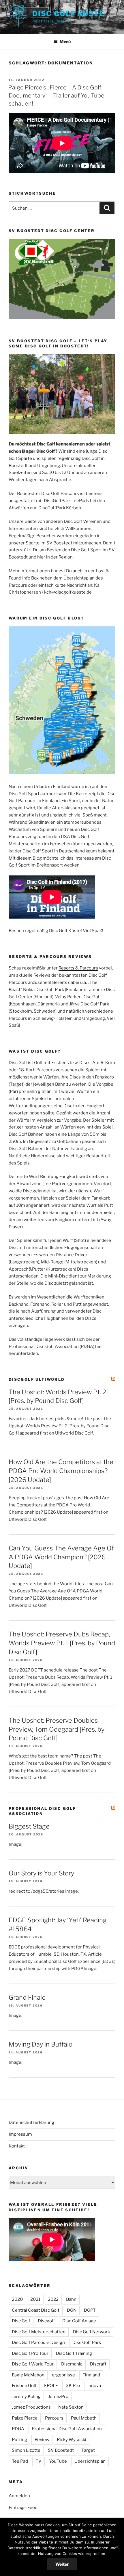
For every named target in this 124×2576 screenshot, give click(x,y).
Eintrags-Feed (23, 2508)
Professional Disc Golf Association (42, 1811)
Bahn (71, 2299)
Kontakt (17, 2146)
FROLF (51, 2386)
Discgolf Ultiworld (37, 1379)
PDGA (18, 2429)
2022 (53, 2299)
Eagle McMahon (28, 2375)
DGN (72, 2310)
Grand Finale (27, 1997)
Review (42, 2440)
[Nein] (117, 2547)
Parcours (54, 2418)
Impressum (20, 2134)
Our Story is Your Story (41, 1873)
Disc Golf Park (87, 2342)
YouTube (58, 2461)
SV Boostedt (61, 2450)
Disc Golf (21, 2321)
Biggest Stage (29, 1826)
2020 (17, 2299)
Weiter (62, 2564)
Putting (19, 2440)
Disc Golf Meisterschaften (39, 2332)
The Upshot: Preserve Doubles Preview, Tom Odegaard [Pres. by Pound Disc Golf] (57, 1729)
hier (99, 1347)
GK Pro (73, 2386)
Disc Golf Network (91, 2332)
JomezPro (58, 2397)
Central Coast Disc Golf (36, 2310)
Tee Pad (20, 2461)
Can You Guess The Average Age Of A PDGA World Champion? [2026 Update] (61, 1557)
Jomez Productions (31, 2407)
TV (38, 2461)
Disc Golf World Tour (33, 2364)
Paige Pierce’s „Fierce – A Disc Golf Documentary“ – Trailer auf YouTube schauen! (56, 95)
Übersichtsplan (90, 2461)
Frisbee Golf (24, 2386)
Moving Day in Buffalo (41, 2044)
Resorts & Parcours (78, 968)
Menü (65, 42)
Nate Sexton (71, 2407)
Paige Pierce (25, 2418)
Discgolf (46, 2321)
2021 (35, 2299)
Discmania (72, 2364)
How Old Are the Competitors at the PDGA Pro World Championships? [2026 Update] (61, 1471)
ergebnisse (63, 2375)
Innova (94, 2386)
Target (88, 2450)
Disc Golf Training (74, 2353)
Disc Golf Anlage (79, 2321)
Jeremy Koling (26, 2397)
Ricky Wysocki (72, 2440)
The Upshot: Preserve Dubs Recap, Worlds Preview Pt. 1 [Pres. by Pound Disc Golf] (62, 1643)
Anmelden (19, 2496)
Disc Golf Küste (68, 14)
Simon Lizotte (26, 2450)
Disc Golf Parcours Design (38, 2342)
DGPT (90, 2310)
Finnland (91, 2375)
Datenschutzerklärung (31, 2122)
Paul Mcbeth (84, 2418)
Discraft (98, 2364)
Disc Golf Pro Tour (30, 2353)
